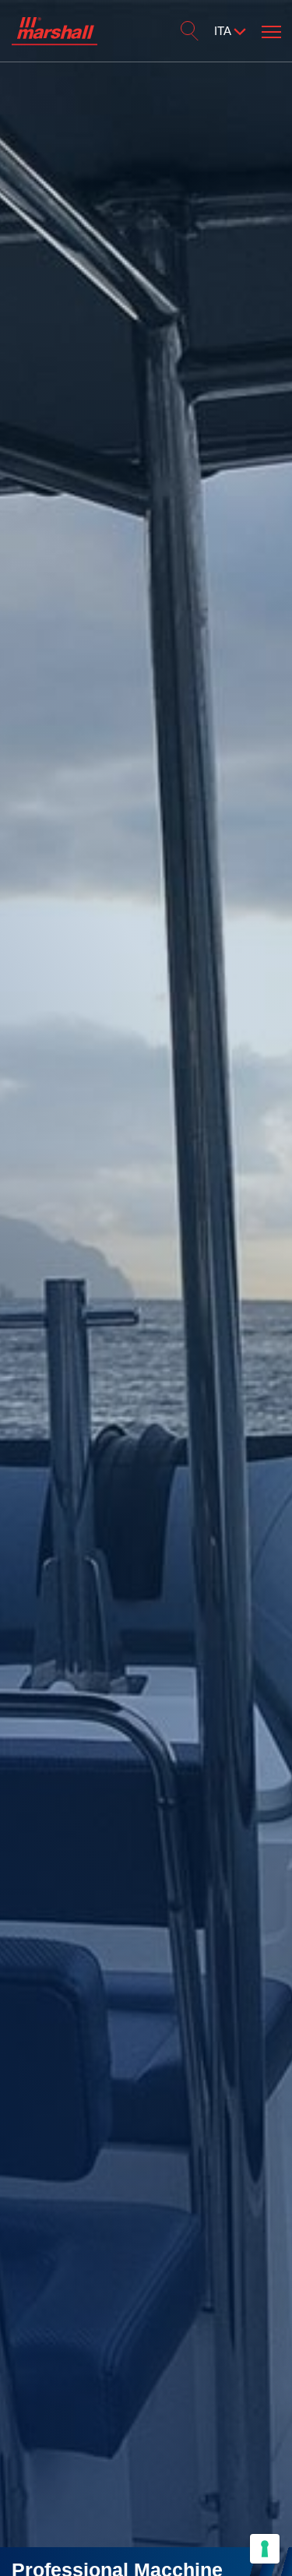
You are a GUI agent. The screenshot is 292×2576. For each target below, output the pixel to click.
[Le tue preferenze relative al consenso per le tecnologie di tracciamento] (265, 2549)
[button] (271, 29)
